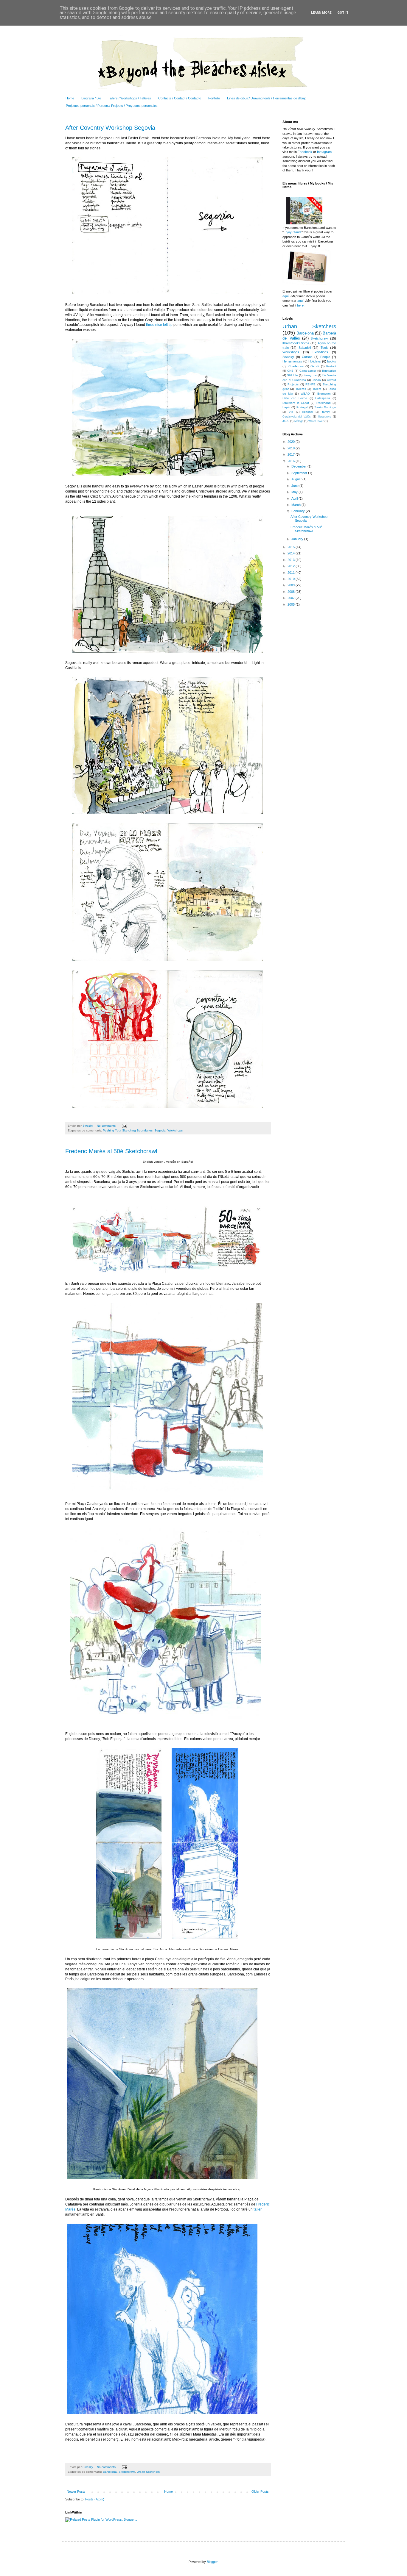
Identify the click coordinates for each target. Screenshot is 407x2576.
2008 (292, 592)
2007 (292, 598)
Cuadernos (296, 366)
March (296, 505)
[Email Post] (124, 1126)
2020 (292, 442)
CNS (290, 371)
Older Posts (260, 2491)
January (298, 539)
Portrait (331, 366)
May (295, 492)
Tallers (317, 389)
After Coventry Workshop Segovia (110, 128)
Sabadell (305, 348)
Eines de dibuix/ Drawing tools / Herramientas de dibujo (267, 98)
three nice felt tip (159, 325)
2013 (292, 560)
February (299, 511)
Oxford (331, 380)
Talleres (301, 389)
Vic (291, 412)
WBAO (305, 394)
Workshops (175, 1130)
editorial (307, 412)
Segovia (160, 1130)
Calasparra (323, 398)
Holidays (315, 361)
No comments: (107, 1126)
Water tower (316, 421)
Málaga (299, 421)
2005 (292, 604)
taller (258, 2209)
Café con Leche (295, 398)
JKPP (286, 421)
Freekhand (323, 403)
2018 (292, 448)
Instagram (324, 152)
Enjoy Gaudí (293, 232)
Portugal (302, 407)
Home (70, 98)
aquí (286, 296)
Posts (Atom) (95, 2499)
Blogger (212, 2562)
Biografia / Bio (91, 98)
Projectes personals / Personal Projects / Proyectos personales (112, 106)
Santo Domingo (325, 407)
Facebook (305, 152)
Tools (324, 348)
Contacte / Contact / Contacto (180, 98)
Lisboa (316, 380)
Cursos (307, 357)
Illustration (329, 371)
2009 (292, 585)
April (295, 498)
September (300, 473)
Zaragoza (310, 375)
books (332, 361)
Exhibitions (320, 352)
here (300, 305)
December (299, 466)
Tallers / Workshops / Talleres (130, 98)
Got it (343, 13)
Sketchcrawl (127, 2472)
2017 (292, 454)
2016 (292, 461)
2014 (292, 553)
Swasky (288, 357)
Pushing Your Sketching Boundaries (128, 1130)
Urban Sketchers (148, 2472)
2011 (292, 573)
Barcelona (110, 2472)
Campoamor (308, 371)
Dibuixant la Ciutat (296, 403)
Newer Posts (76, 2491)
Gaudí (315, 366)
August (297, 479)
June (295, 486)
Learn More (321, 13)
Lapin (286, 407)
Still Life (292, 375)
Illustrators (324, 417)
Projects (293, 384)
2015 (292, 547)
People (325, 357)
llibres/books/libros (296, 343)
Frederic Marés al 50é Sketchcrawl (111, 1151)
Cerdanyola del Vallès (297, 417)
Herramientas (292, 361)
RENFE (310, 384)
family (326, 412)
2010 (292, 579)
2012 (292, 566)
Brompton (324, 394)
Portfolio (214, 98)
